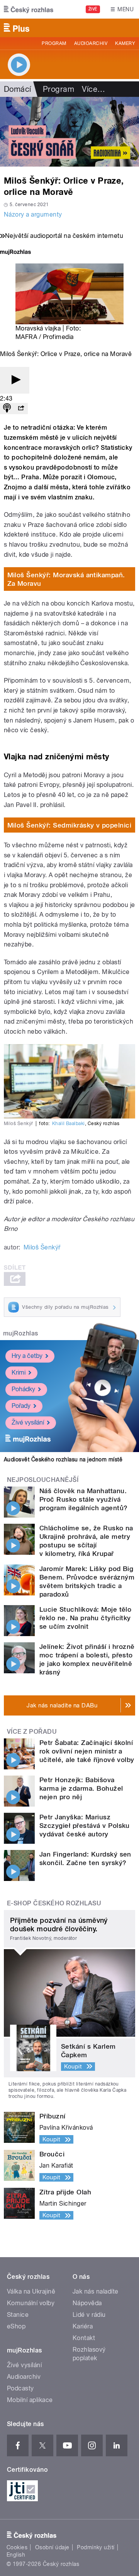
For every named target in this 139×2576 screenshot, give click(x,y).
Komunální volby (31, 2303)
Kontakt (84, 2338)
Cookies (17, 2547)
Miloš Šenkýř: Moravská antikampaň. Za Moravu (66, 579)
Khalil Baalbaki (69, 1124)
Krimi (19, 1372)
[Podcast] (7, 409)
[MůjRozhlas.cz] (15, 253)
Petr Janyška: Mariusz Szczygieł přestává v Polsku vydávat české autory (85, 1826)
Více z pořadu (32, 1732)
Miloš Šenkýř (42, 1247)
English (16, 2555)
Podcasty (20, 2388)
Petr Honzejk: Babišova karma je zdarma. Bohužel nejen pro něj (81, 1788)
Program (54, 43)
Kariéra (83, 2326)
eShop (16, 2326)
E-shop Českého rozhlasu (54, 1903)
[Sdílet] (21, 409)
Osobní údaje (52, 2547)
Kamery (125, 43)
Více (93, 89)
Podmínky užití (96, 2547)
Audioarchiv (91, 43)
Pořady (21, 1406)
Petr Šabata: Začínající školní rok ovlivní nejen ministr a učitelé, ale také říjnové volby (87, 1751)
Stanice (18, 2315)
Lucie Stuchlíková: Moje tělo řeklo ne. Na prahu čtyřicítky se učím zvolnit (85, 1618)
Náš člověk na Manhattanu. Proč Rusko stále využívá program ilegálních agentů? (83, 1499)
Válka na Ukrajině (31, 2291)
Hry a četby (27, 1356)
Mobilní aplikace (30, 2400)
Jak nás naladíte (96, 2291)
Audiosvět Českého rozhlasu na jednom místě (63, 1459)
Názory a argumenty (33, 214)
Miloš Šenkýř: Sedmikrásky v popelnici (69, 825)
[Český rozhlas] (29, 9)
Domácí (18, 89)
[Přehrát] (15, 380)
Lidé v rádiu (89, 2315)
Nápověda (87, 2303)
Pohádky (23, 1389)
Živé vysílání (28, 1422)
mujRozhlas (21, 1333)
